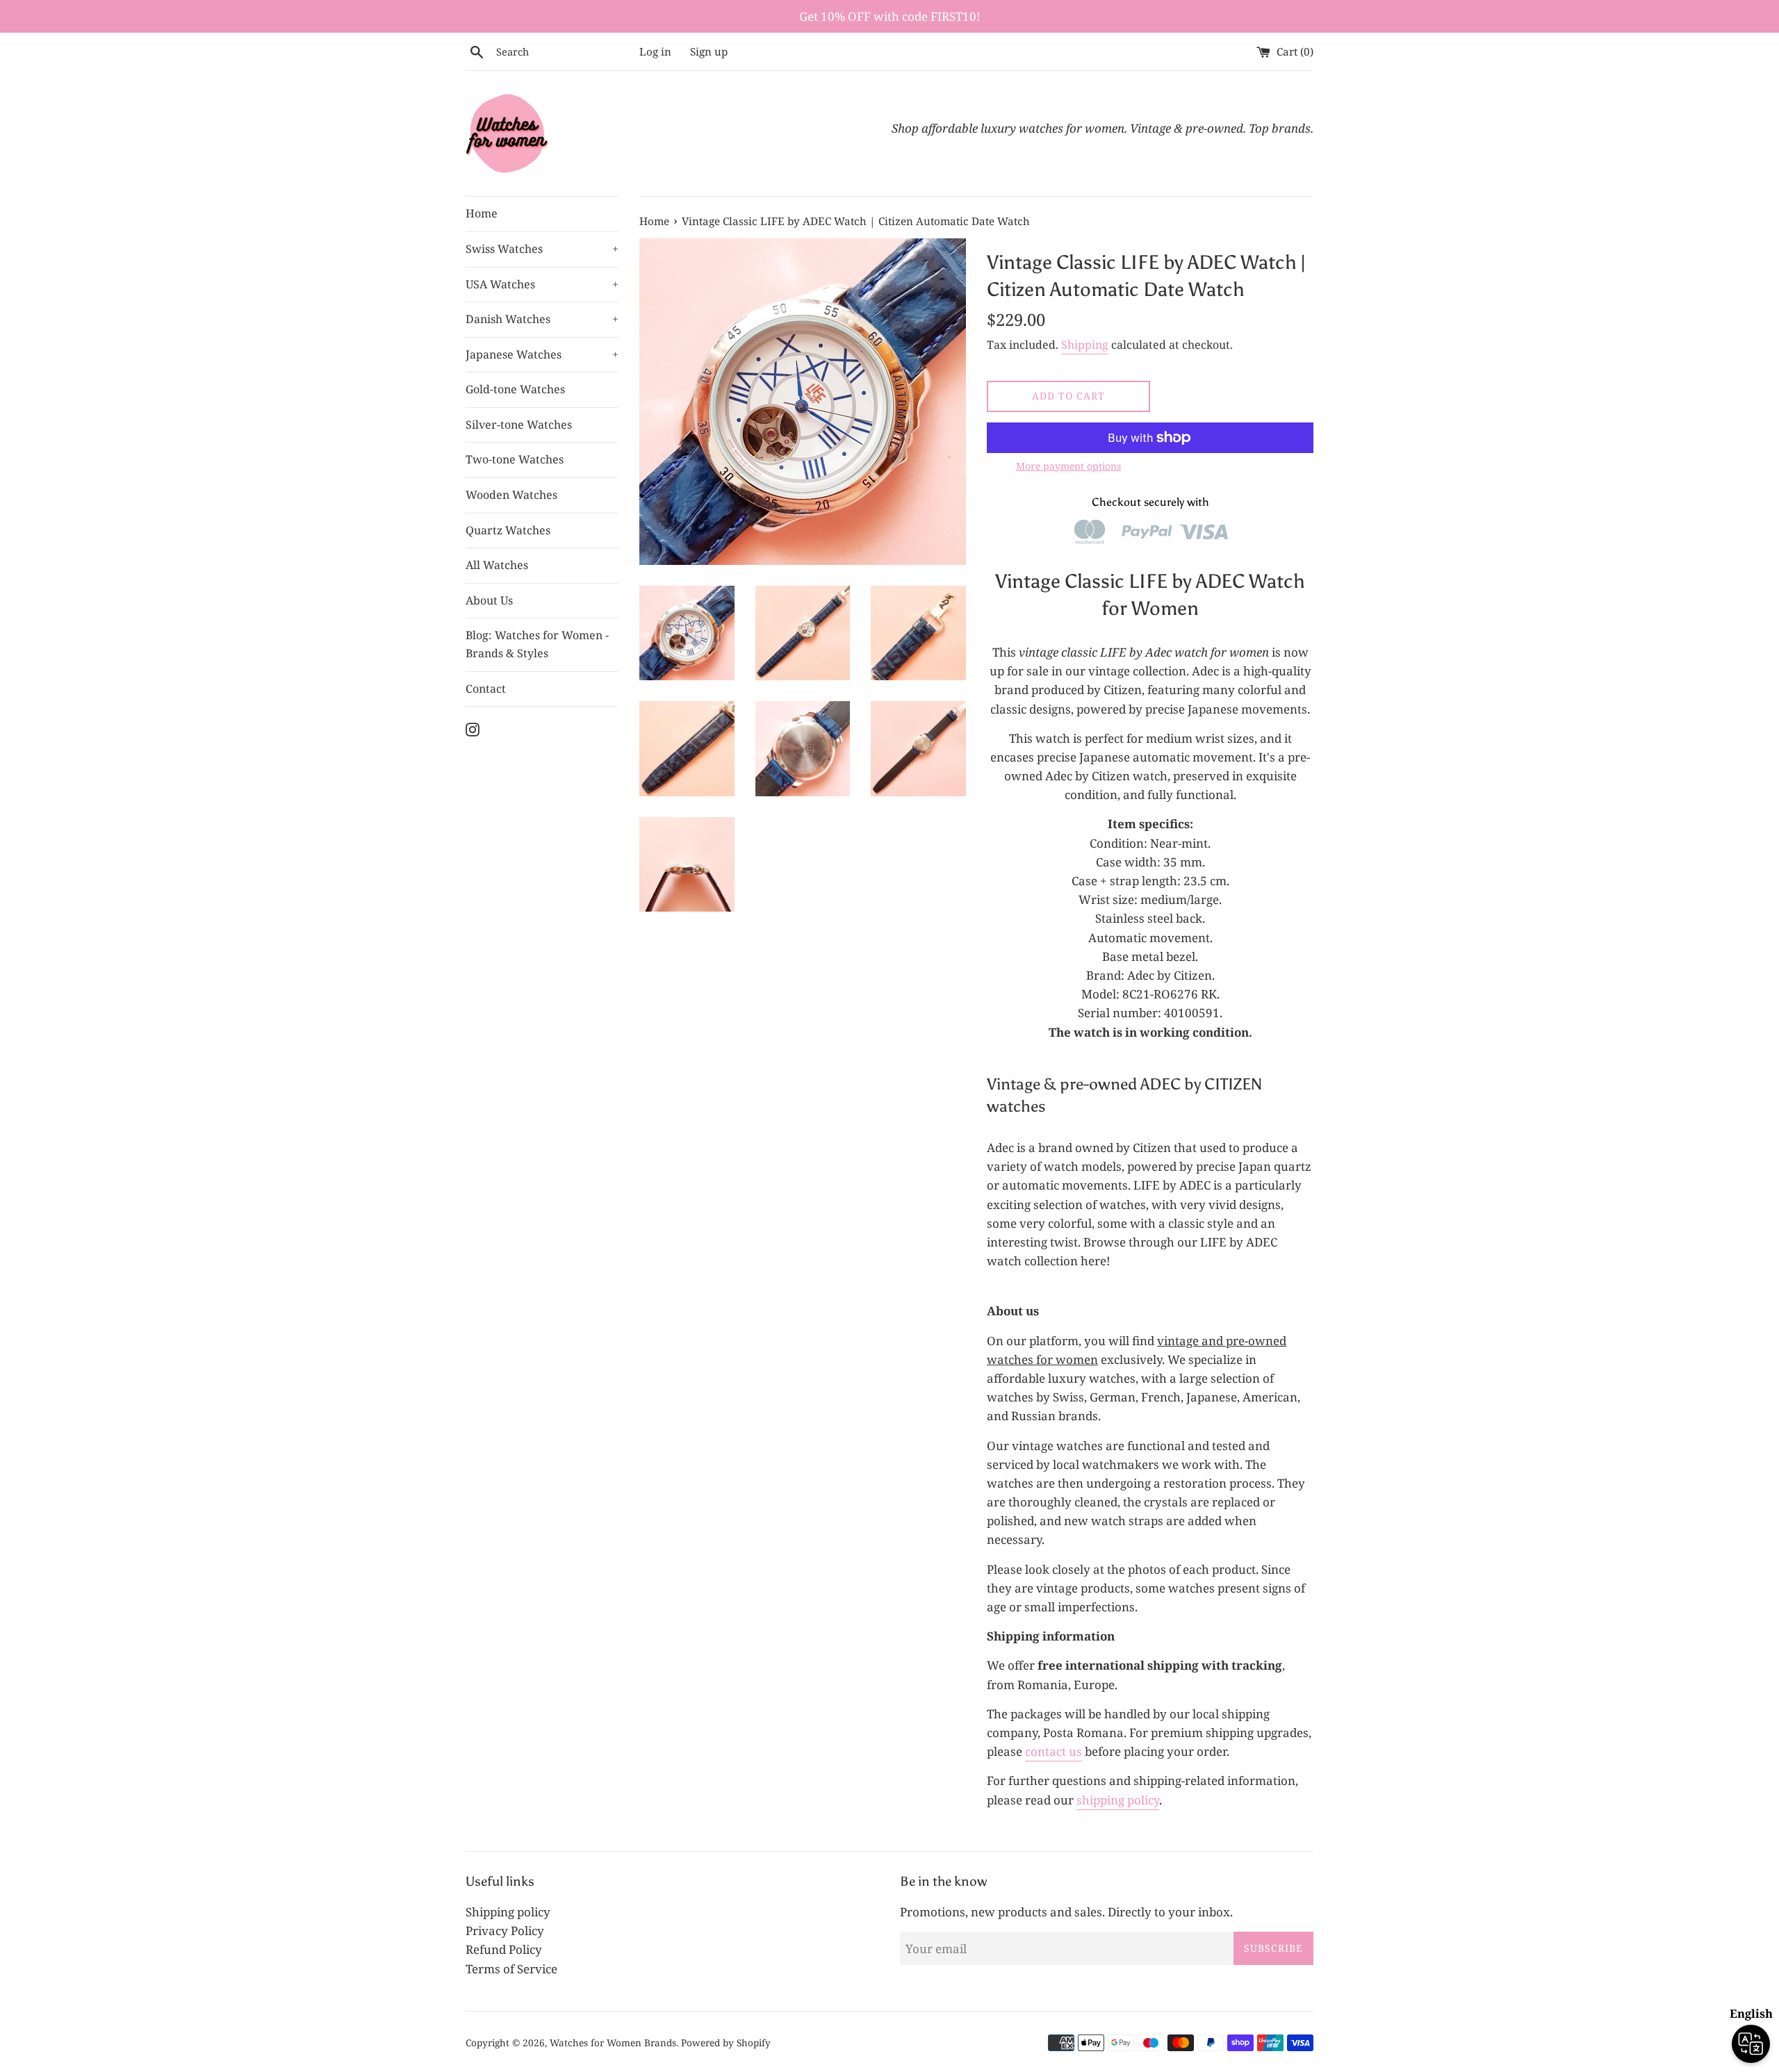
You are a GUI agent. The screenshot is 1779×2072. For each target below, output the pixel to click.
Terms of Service (511, 1969)
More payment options (1068, 466)
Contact (486, 689)
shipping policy (1118, 1800)
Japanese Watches (542, 354)
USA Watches (542, 284)
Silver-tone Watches (519, 425)
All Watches (497, 565)
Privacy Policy (505, 1931)
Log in (655, 51)
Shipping (1085, 345)
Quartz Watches (508, 530)
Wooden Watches (511, 495)
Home (482, 213)
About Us (489, 600)
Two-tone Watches (515, 459)
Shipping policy (508, 1912)
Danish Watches (542, 319)
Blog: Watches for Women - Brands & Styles (537, 644)
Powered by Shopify (726, 2042)
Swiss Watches (542, 249)
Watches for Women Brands (613, 2042)
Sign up (709, 51)
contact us (1054, 1751)
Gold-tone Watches (515, 389)
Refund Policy (504, 1949)
